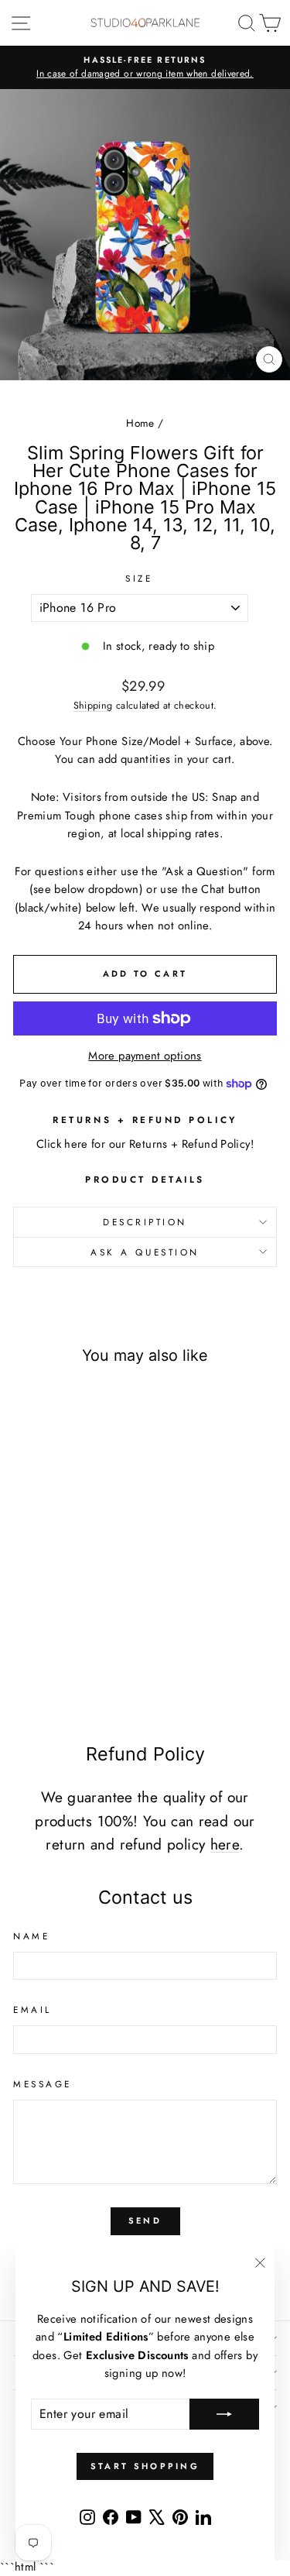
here (225, 1844)
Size (139, 578)
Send (145, 2221)
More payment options (145, 1056)
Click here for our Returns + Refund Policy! (145, 1144)
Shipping (93, 706)
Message (43, 2084)
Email (32, 2009)
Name (31, 1936)
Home (140, 423)
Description (145, 1222)
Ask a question (145, 1252)
